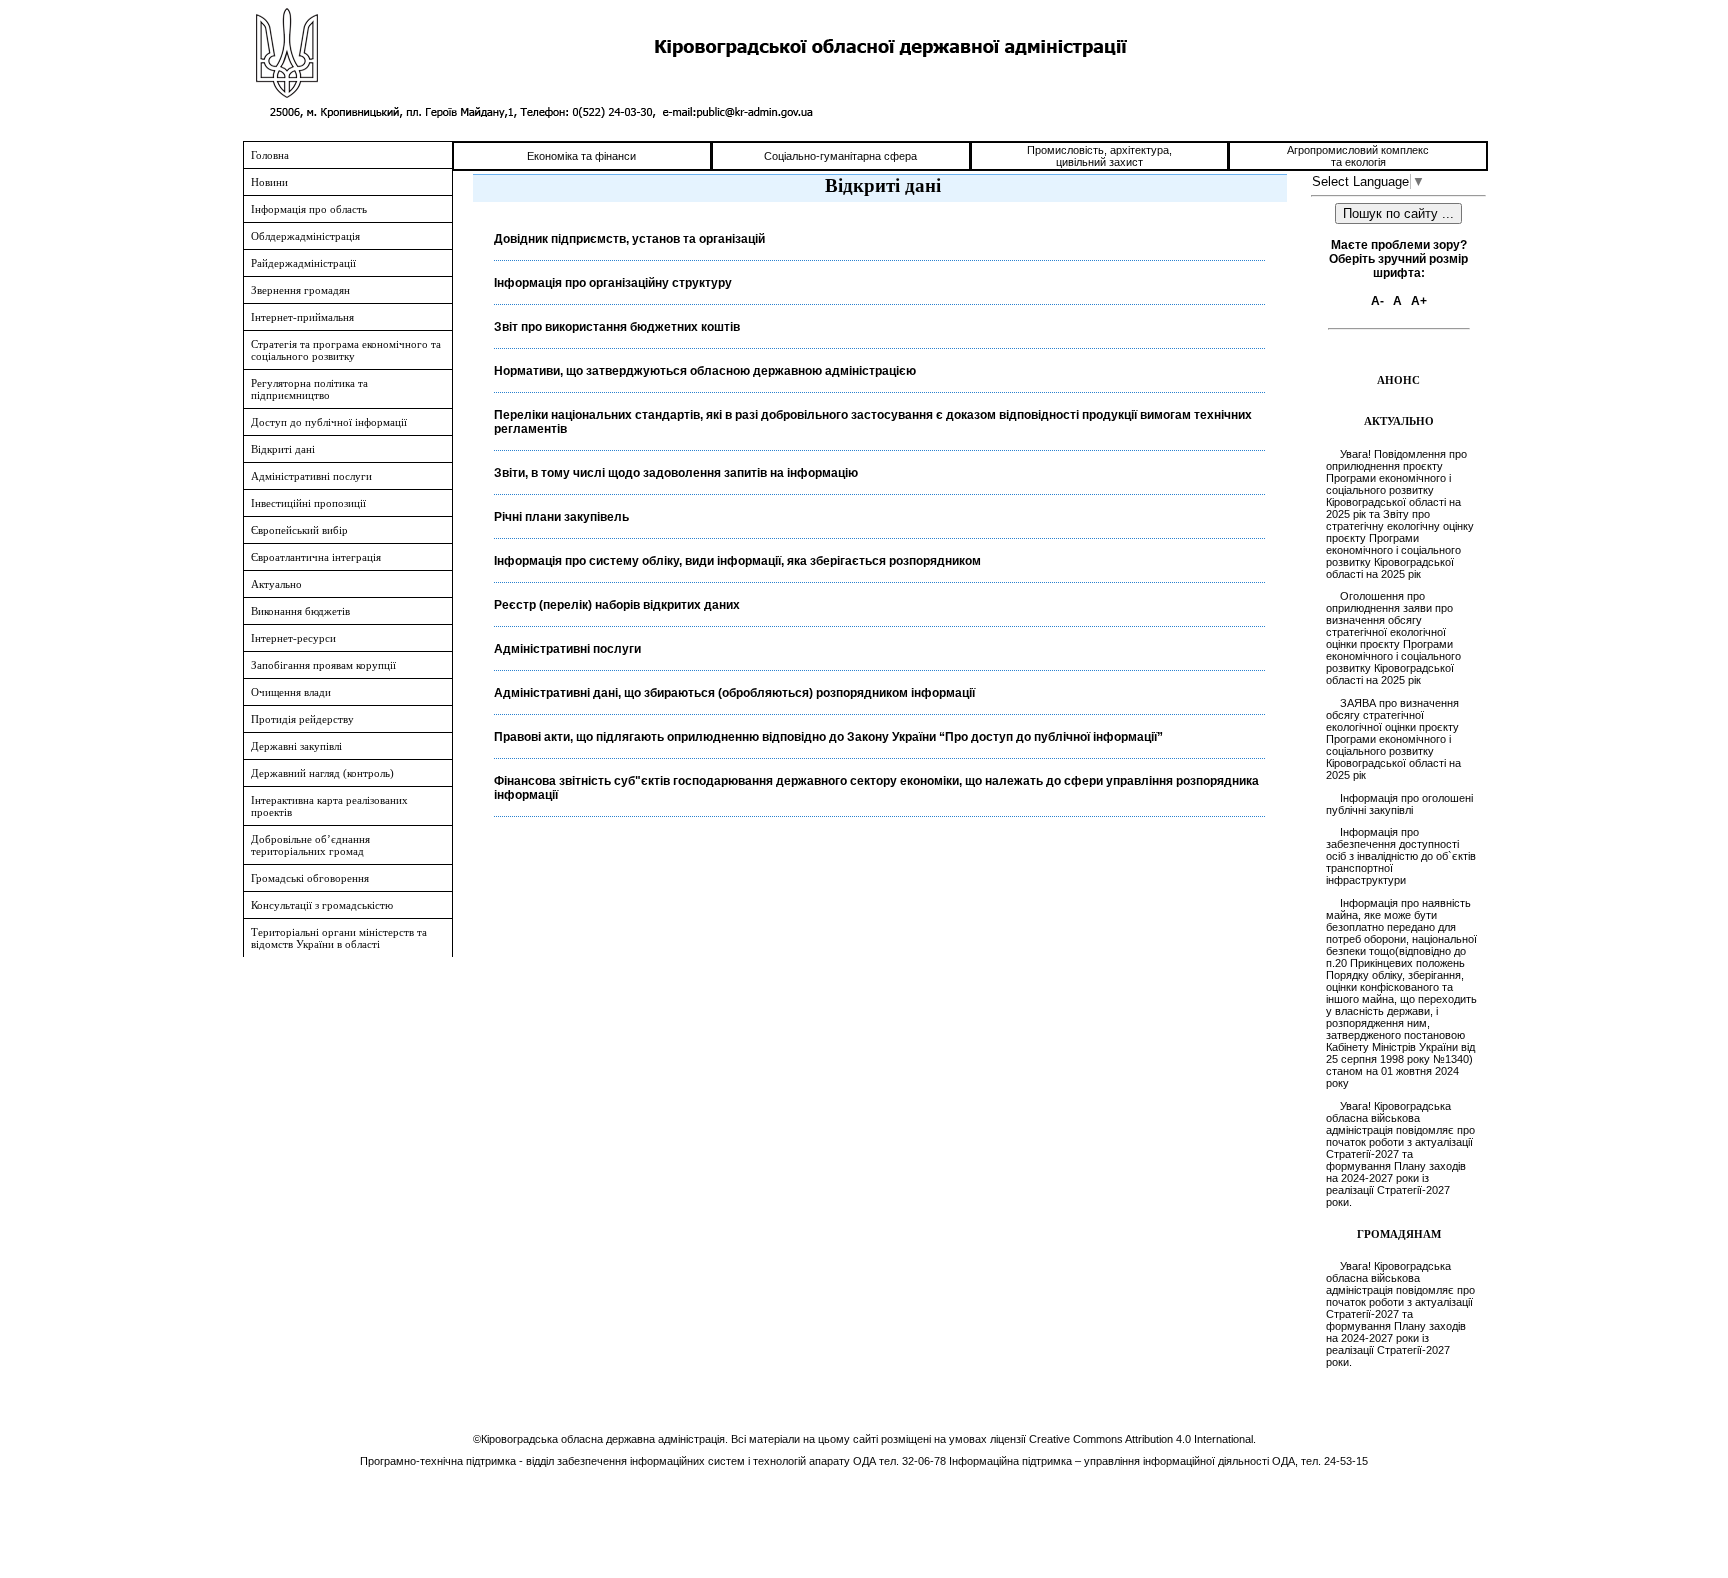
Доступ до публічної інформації (329, 422)
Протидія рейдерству (302, 719)
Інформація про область (309, 209)
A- (1377, 301)
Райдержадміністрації (303, 263)
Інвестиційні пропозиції (308, 503)
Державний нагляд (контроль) (322, 773)
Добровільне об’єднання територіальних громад (310, 845)
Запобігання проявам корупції (323, 665)
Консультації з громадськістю (322, 905)
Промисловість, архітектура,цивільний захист (1099, 156)
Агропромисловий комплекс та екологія (1358, 156)
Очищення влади (291, 692)
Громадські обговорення (310, 878)
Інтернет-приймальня (302, 317)
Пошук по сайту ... (1398, 213)
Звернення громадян (300, 290)
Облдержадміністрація (305, 236)
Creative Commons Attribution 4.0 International (1141, 1439)
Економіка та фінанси (581, 156)
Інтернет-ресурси (293, 638)
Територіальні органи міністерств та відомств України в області (339, 938)
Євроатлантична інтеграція (316, 557)
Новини (269, 182)
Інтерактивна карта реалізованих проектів (329, 806)
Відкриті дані (283, 449)
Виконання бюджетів (300, 611)
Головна (270, 155)
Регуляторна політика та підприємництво (309, 389)
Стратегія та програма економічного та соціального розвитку (346, 350)
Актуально (276, 584)
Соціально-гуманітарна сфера (840, 156)
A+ (1419, 301)
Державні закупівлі (296, 746)
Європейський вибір (299, 530)
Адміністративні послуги (311, 476)
